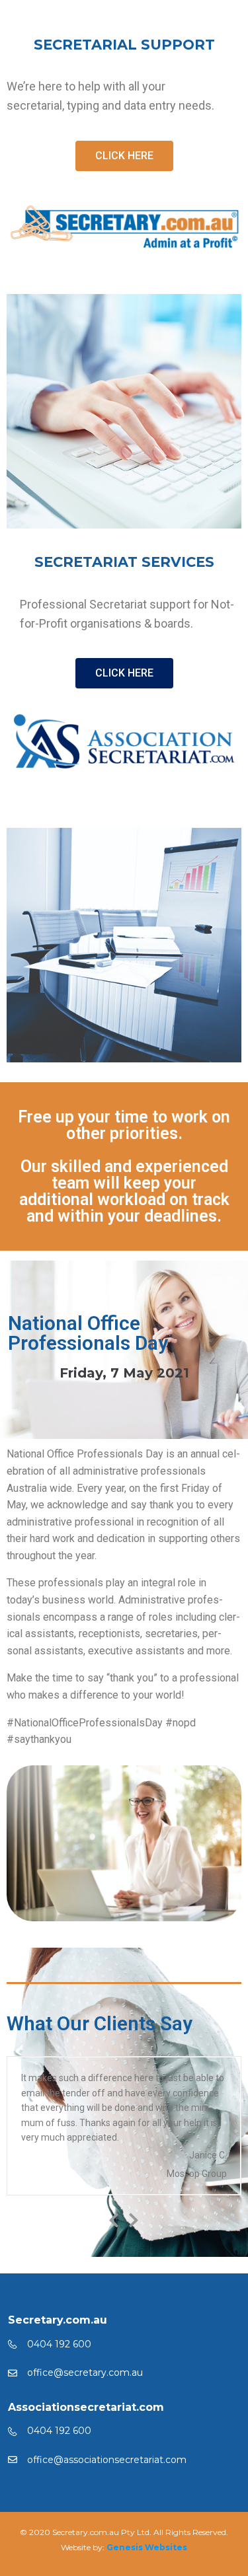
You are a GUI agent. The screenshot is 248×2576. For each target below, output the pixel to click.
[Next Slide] (134, 2218)
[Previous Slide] (114, 2218)
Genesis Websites (147, 2547)
